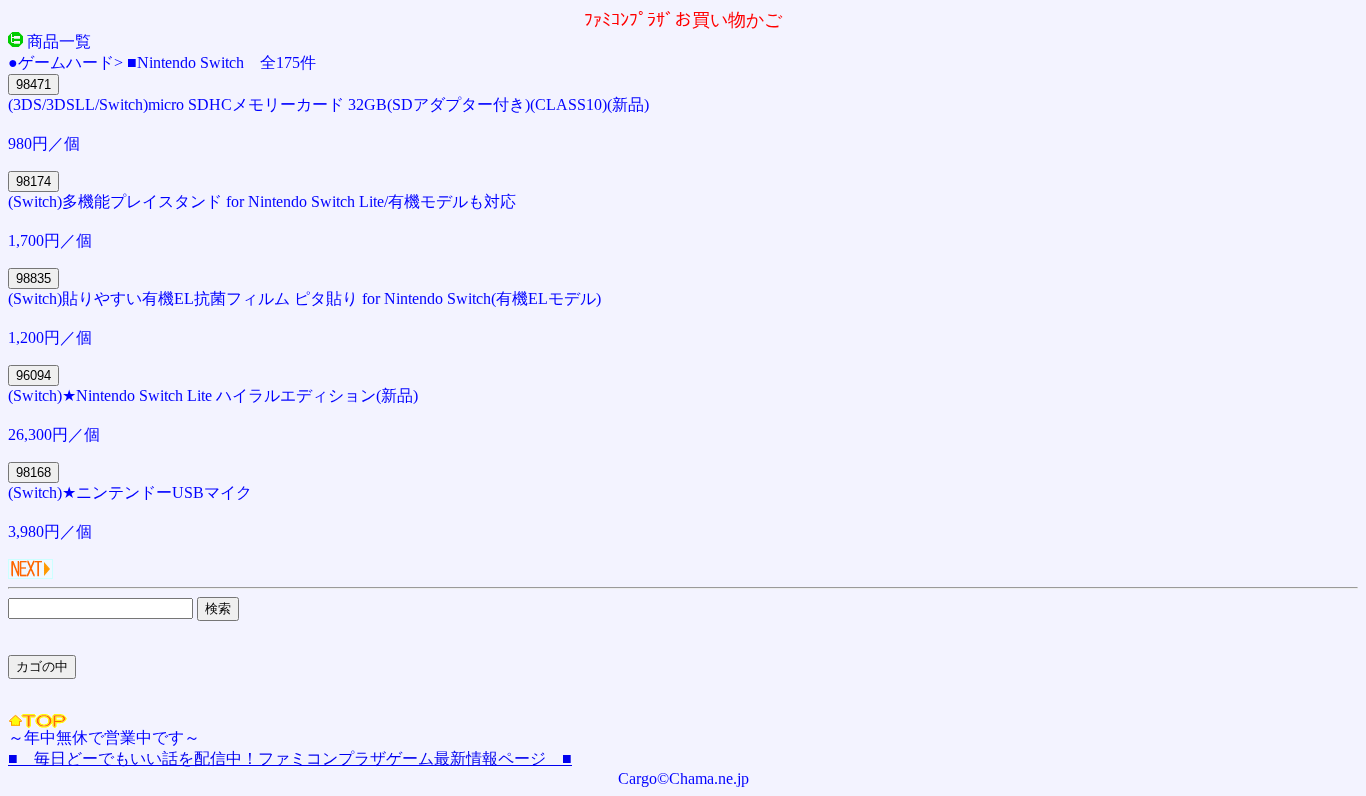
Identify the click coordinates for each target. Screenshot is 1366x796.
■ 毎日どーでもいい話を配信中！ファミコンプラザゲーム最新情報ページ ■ (290, 758)
